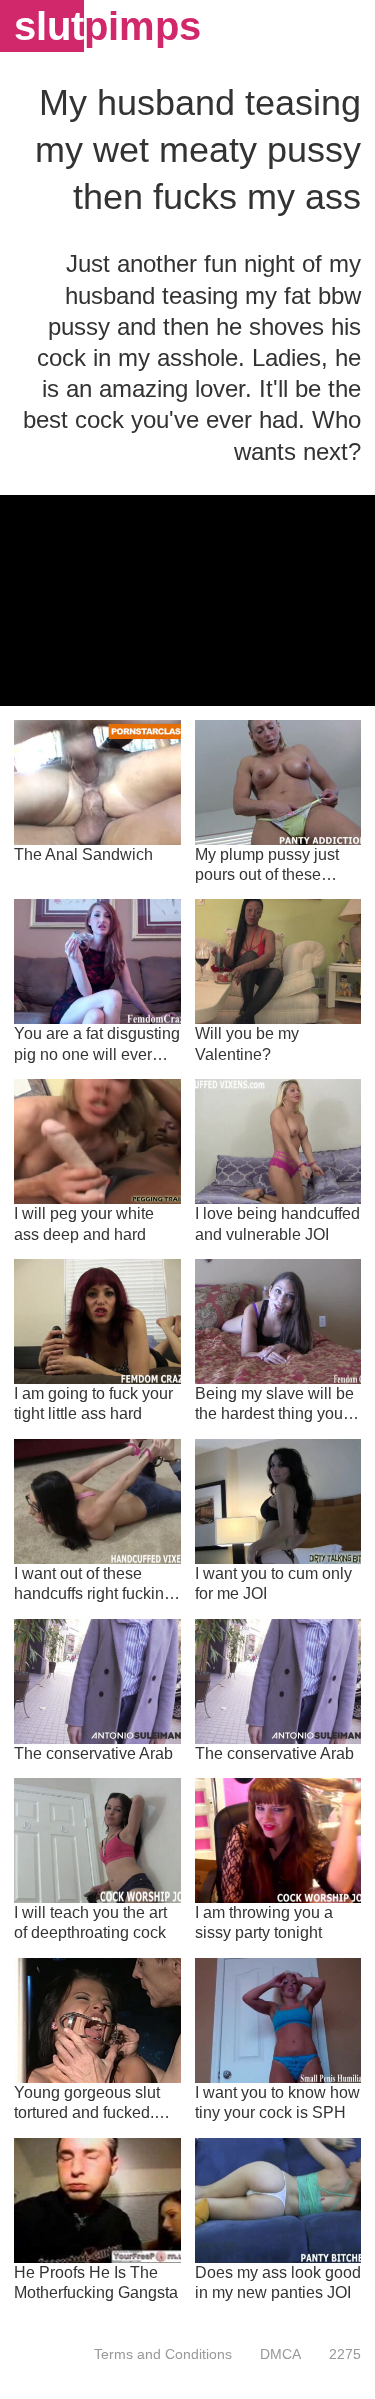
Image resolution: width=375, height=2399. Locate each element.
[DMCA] (280, 2354)
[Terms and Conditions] (163, 2354)
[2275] (338, 2354)
